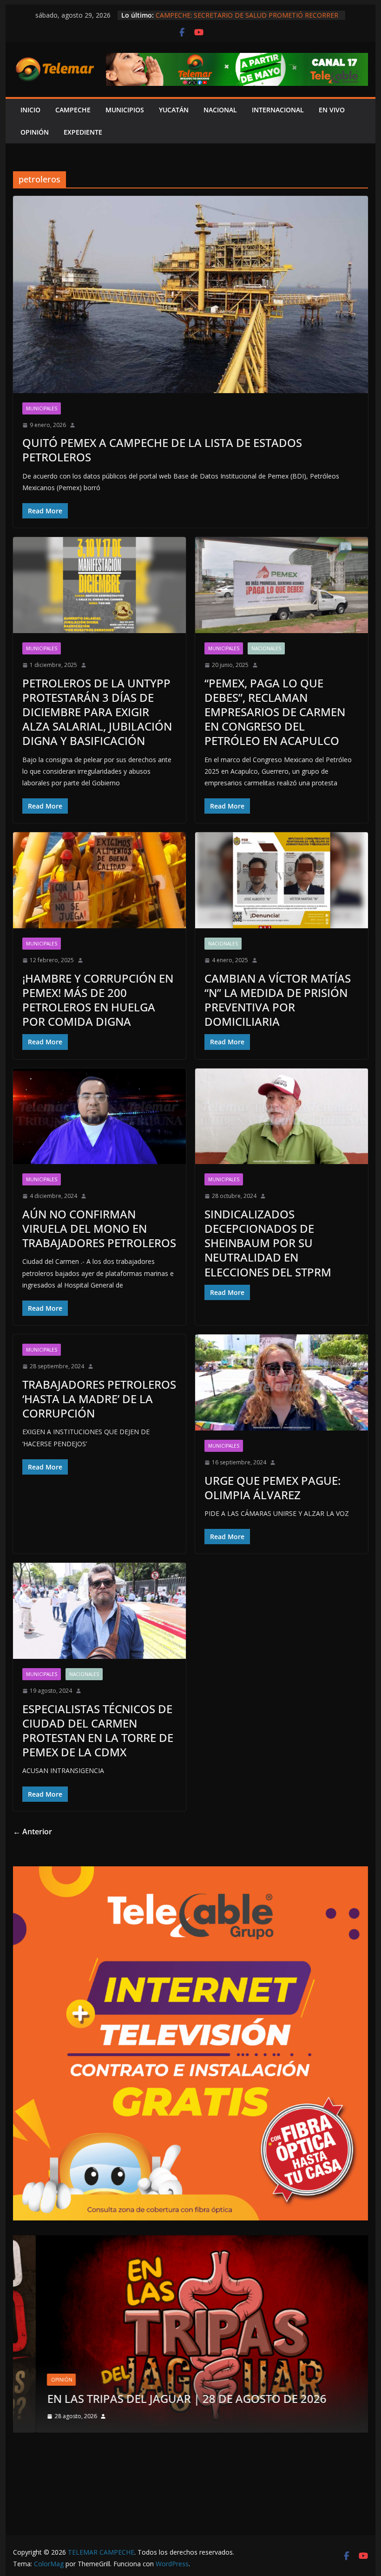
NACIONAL (220, 110)
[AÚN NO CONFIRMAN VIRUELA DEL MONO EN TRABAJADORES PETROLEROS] (99, 1116)
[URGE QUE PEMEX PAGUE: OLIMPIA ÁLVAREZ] (282, 1382)
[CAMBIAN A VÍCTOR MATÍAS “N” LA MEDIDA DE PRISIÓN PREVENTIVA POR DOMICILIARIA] (282, 880)
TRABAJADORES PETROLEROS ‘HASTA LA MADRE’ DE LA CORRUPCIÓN (99, 1399)
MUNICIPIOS (125, 110)
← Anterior (33, 1832)
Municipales (42, 408)
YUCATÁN (174, 110)
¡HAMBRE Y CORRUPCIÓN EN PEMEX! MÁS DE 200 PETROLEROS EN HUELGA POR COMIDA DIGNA (98, 1000)
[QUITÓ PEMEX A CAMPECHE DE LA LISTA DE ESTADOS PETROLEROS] (190, 294)
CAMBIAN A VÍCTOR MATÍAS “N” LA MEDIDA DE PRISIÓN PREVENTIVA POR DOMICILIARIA (278, 1000)
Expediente (83, 132)
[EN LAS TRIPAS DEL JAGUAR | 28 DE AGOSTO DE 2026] (190, 2241)
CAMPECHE (73, 110)
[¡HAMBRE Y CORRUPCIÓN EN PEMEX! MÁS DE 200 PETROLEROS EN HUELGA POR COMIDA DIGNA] (99, 880)
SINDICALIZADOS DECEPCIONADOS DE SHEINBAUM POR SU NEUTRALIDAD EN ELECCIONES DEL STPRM (268, 1243)
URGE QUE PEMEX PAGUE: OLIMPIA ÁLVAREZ (273, 1488)
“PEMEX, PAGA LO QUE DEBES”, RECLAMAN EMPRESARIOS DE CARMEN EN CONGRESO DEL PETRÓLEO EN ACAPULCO (275, 712)
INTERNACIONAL (278, 110)
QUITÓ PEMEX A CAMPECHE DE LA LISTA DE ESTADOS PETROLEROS (162, 450)
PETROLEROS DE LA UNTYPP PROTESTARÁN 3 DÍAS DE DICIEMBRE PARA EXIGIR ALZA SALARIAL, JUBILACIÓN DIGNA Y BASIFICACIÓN (97, 712)
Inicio (30, 110)
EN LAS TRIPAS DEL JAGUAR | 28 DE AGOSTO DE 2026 (164, 2398)
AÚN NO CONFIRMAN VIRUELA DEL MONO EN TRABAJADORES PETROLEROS (99, 1228)
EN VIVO (332, 110)
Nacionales (266, 648)
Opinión (39, 2380)
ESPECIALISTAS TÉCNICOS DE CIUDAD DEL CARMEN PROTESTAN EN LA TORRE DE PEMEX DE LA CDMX (98, 1731)
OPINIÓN (35, 132)
